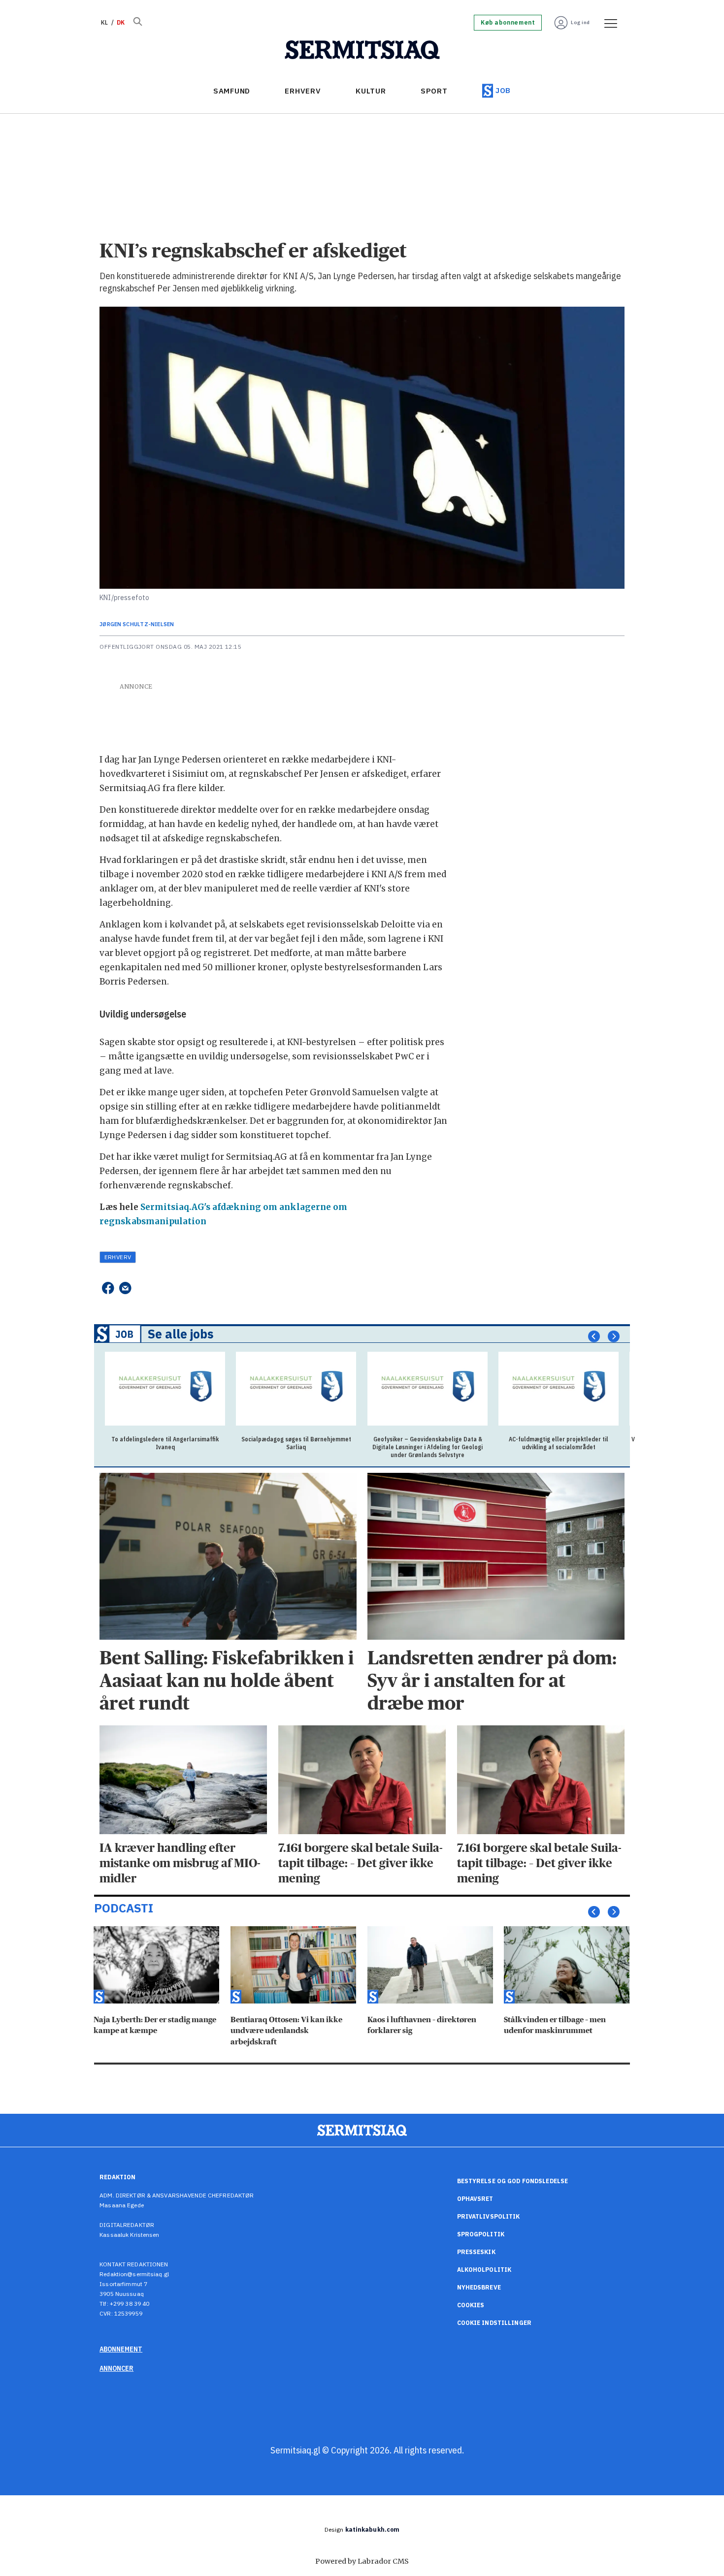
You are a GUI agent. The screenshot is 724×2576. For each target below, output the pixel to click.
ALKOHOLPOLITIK (484, 2270)
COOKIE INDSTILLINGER (494, 2323)
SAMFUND (232, 91)
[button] (594, 1336)
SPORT (434, 91)
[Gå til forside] (362, 50)
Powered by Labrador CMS (362, 2561)
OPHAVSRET (475, 2199)
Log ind (580, 22)
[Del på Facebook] (108, 1288)
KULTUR (371, 91)
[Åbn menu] (607, 23)
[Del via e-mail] (125, 1288)
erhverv (118, 1257)
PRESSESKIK (476, 2252)
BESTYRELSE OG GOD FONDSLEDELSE (513, 2181)
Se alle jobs (181, 1334)
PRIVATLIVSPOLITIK (489, 2216)
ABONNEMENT (121, 2349)
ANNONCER (116, 2368)
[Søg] (137, 23)
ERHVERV (303, 91)
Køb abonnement (508, 23)
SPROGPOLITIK (481, 2234)
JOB (503, 90)
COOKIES (471, 2305)
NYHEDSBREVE (479, 2287)
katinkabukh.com (373, 2529)
